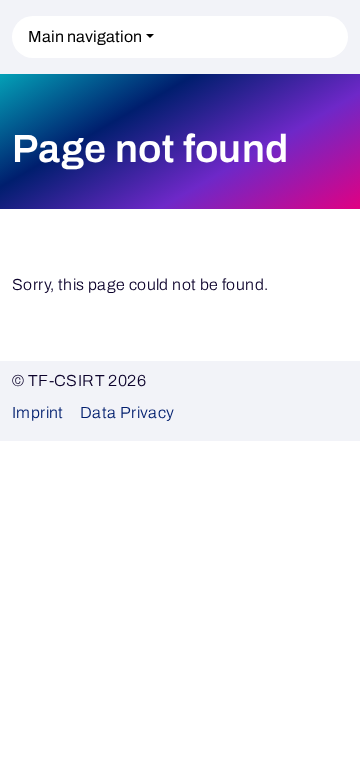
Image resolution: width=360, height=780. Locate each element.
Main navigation (85, 36)
